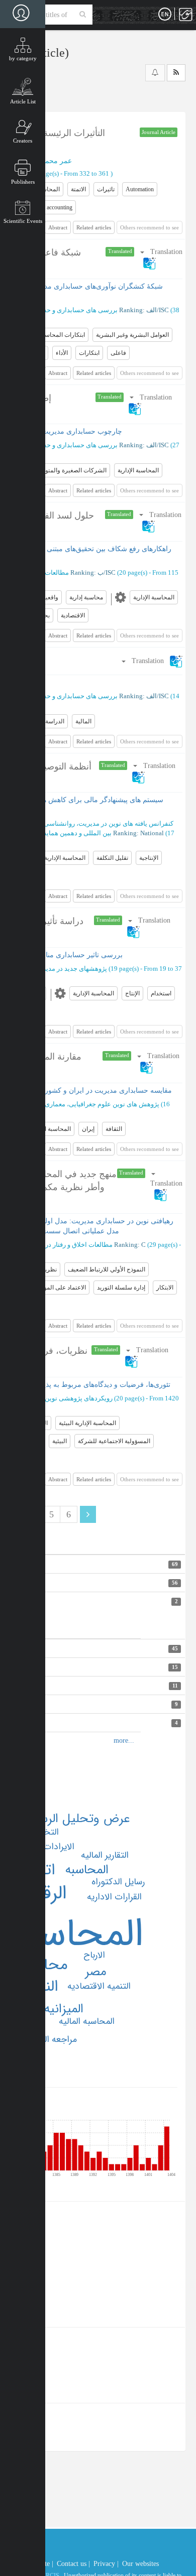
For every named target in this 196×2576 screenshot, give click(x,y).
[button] (152, 661)
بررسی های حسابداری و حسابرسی (70, 310)
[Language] (165, 15)
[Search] (83, 15)
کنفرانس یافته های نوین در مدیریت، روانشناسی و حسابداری (92, 823)
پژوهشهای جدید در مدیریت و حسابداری (54, 969)
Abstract (58, 227)
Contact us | (73, 2564)
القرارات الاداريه (114, 1897)
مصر (96, 1972)
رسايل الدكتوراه (118, 1882)
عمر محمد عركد (48, 161)
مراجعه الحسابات (46, 2039)
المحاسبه (87, 1870)
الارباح (94, 1955)
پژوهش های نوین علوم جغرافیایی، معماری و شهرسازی (85, 1104)
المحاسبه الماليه (87, 2021)
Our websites (140, 2564)
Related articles (94, 227)
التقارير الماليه (105, 1855)
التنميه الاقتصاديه (99, 1986)
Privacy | (106, 2564)
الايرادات (59, 1847)
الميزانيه (64, 2009)
